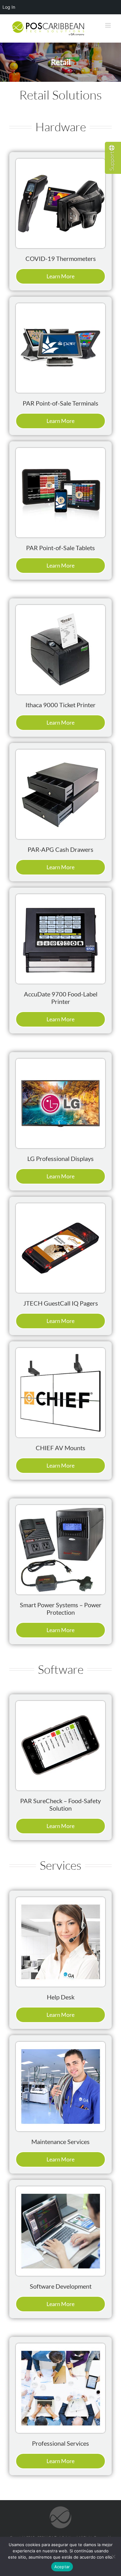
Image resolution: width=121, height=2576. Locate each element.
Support (112, 161)
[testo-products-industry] (60, 162)
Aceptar (62, 2567)
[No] (113, 2556)
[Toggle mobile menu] (108, 25)
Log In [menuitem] (9, 7)
